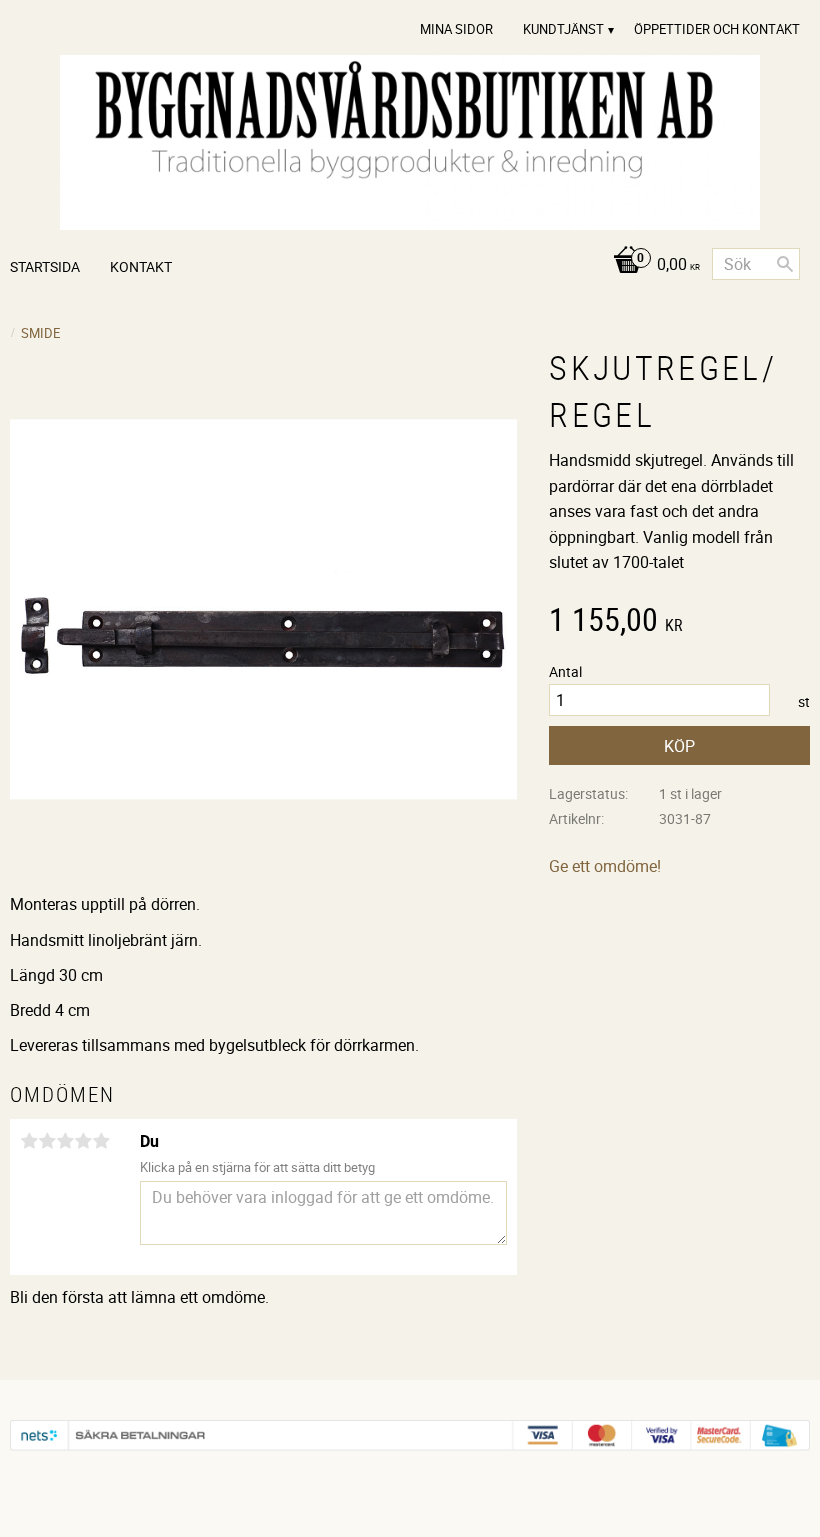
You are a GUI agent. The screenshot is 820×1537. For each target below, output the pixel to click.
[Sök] (785, 264)
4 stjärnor (83, 1141)
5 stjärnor (101, 1141)
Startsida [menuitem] (45, 266)
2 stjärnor (47, 1141)
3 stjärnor (65, 1141)
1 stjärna (29, 1141)
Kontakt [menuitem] (141, 266)
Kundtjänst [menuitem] (563, 29)
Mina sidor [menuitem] (456, 29)
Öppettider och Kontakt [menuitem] (717, 29)
